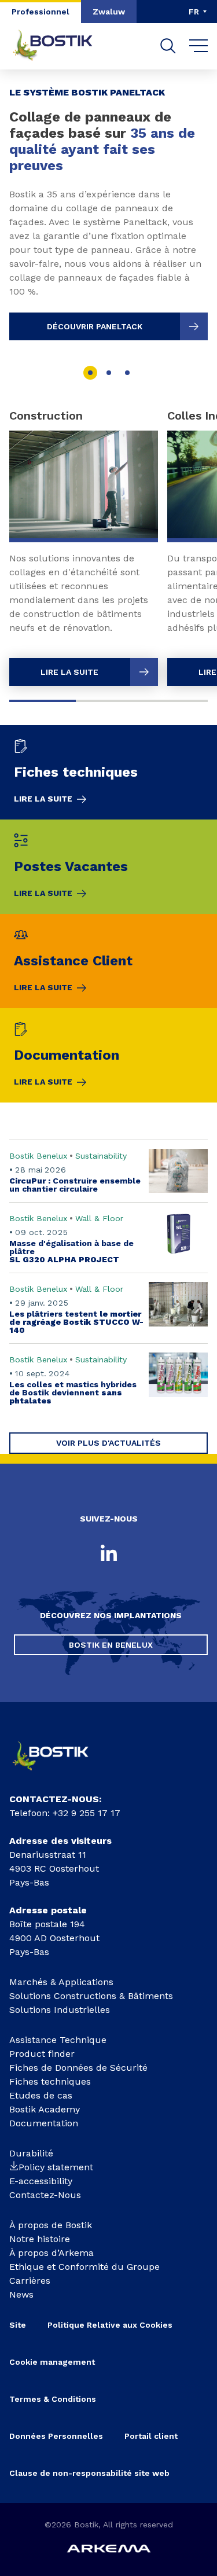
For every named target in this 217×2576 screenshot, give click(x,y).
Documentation (44, 2123)
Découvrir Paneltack (95, 326)
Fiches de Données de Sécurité (78, 2068)
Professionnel (41, 12)
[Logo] (59, 1774)
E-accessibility (41, 2181)
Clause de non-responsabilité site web (89, 2473)
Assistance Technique (58, 2040)
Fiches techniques (50, 2081)
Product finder (42, 2054)
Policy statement (56, 2167)
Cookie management (52, 2362)
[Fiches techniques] (108, 772)
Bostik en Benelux (111, 1645)
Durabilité (31, 2153)
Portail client (151, 2436)
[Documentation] (108, 1055)
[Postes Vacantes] (108, 867)
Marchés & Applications (61, 1982)
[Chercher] (168, 46)
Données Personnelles (56, 2436)
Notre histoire (40, 2239)
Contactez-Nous (45, 2195)
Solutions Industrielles (60, 2010)
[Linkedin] (109, 1554)
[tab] (90, 373)
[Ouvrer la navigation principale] (199, 46)
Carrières (30, 2281)
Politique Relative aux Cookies (110, 2325)
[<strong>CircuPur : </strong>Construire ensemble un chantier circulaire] (108, 1171)
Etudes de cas (41, 2095)
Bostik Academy (45, 2109)
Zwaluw (109, 12)
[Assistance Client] (108, 961)
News (21, 2294)
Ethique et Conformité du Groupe (84, 2267)
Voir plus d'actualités (108, 1443)
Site (18, 2325)
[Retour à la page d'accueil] (61, 46)
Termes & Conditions (53, 2399)
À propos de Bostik (51, 2225)
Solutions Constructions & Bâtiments (91, 1996)
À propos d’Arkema (52, 2253)
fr (194, 12)
